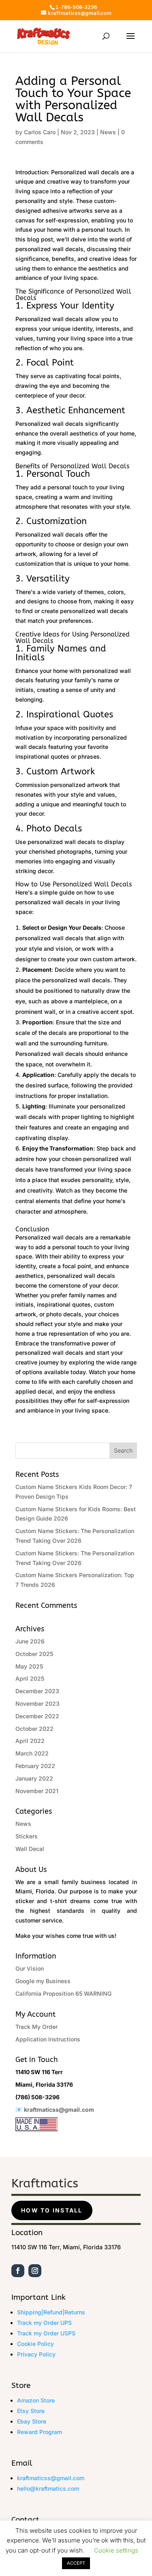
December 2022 (37, 1716)
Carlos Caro (40, 132)
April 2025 (30, 1678)
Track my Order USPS (46, 2333)
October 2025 (34, 1654)
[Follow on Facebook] (18, 2271)
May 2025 (29, 1666)
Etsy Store (31, 2411)
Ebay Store (32, 2421)
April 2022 (30, 1741)
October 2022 (34, 1729)
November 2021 (37, 1791)
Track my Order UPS (44, 2323)
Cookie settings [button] (116, 2550)
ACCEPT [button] (76, 2563)
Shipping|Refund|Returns (51, 2312)
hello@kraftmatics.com (48, 2488)
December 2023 (37, 1691)
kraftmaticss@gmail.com (59, 2110)
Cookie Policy (35, 2344)
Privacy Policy (36, 2354)
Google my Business (43, 1981)
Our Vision (30, 1968)
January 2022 (34, 1778)
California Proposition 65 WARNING (63, 1993)
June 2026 (30, 1641)
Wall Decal (30, 1849)
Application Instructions (48, 2039)
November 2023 (37, 1704)
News (108, 132)
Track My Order (36, 2027)
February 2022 (35, 1766)
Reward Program (40, 2432)
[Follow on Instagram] (35, 2271)
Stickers (27, 1836)
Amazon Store (36, 2400)
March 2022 (32, 1753)
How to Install (52, 2210)
